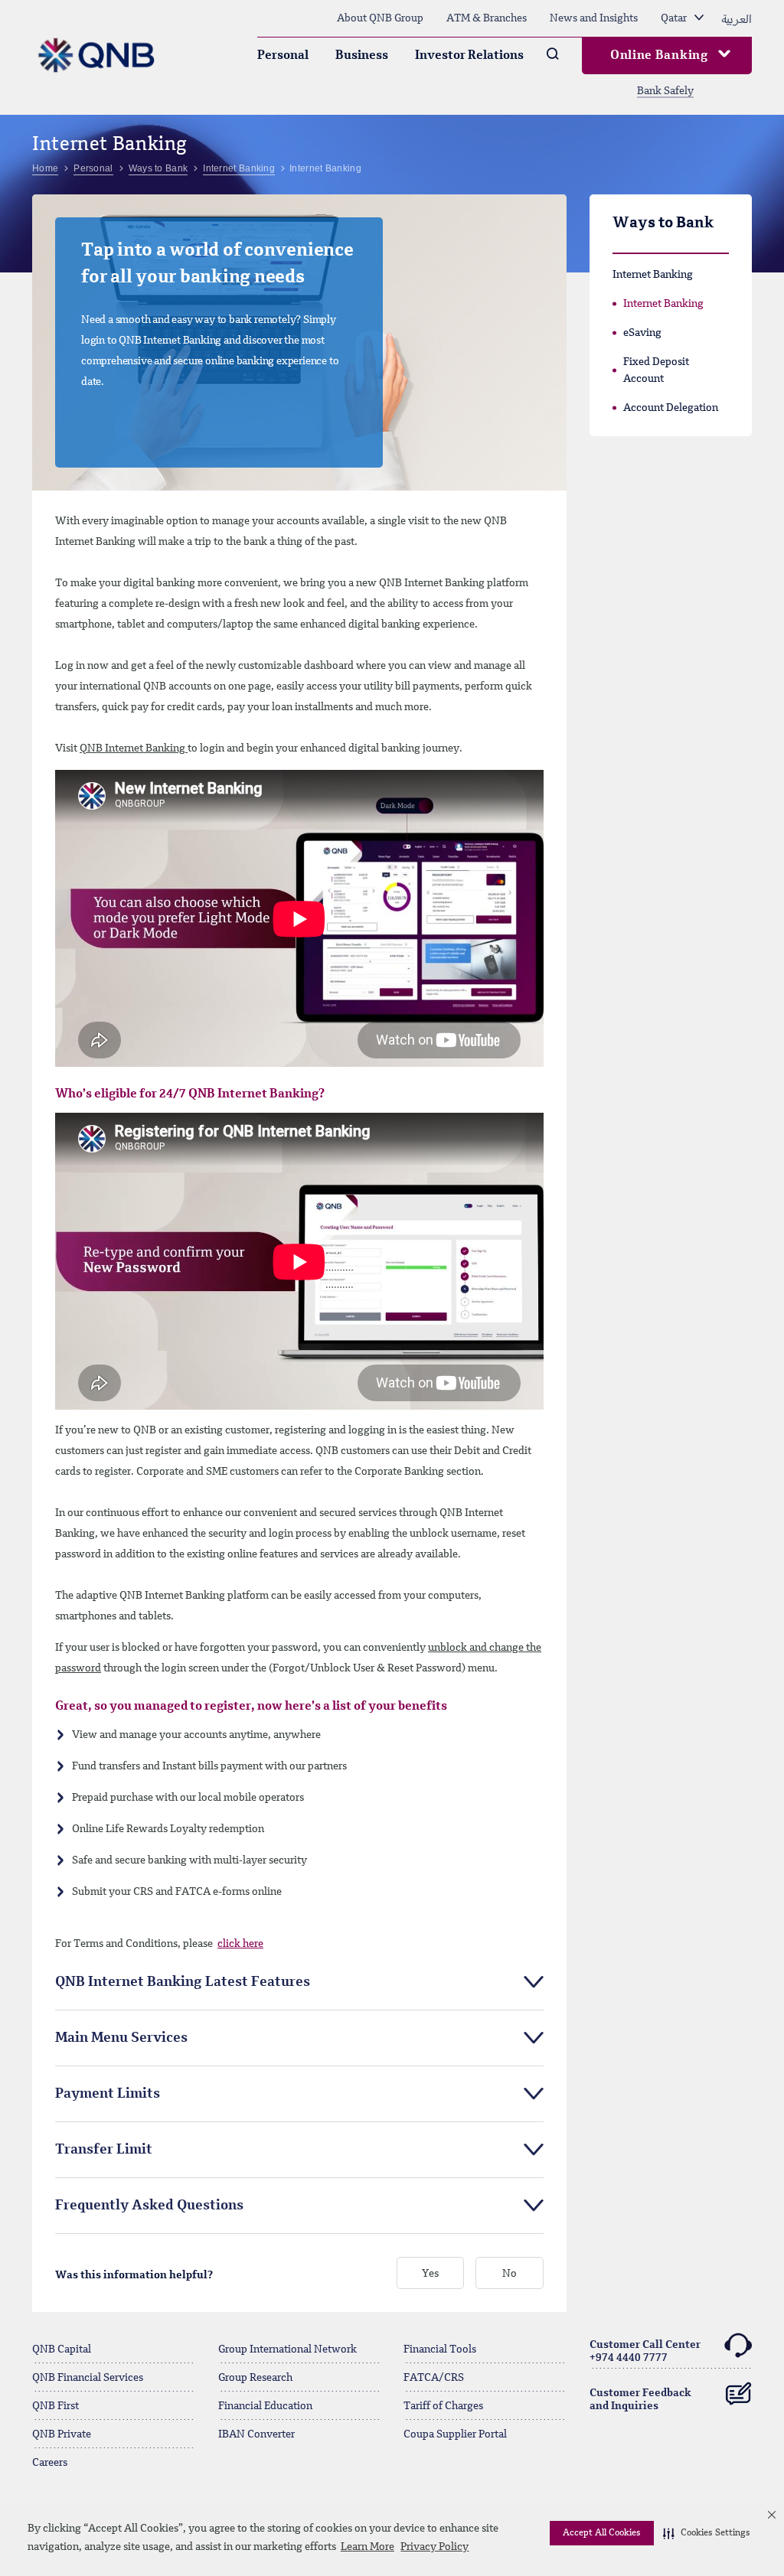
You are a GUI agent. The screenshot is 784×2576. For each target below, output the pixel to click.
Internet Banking (663, 304)
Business (362, 56)
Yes (430, 2274)
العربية (737, 18)
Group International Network (287, 2349)
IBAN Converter (256, 2434)
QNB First (56, 2406)
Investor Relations (469, 56)
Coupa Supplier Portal (455, 2434)
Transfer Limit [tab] (104, 2150)
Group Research (255, 2378)
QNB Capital (62, 2349)
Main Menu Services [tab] (121, 2038)
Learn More (367, 2547)
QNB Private (62, 2434)
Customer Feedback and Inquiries (640, 2400)
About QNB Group (380, 18)
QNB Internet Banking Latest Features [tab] (183, 1982)
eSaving (642, 333)
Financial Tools (440, 2349)
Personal (283, 56)
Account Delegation (671, 408)
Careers (50, 2463)
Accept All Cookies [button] (602, 2533)
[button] (707, 2533)
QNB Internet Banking (134, 748)
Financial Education (265, 2406)
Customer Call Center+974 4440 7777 (645, 2351)
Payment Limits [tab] (108, 2094)
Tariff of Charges (443, 2406)
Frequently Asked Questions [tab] (149, 2206)
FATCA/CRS (434, 2378)
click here (240, 1944)
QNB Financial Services (88, 2378)
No (510, 2274)
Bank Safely (665, 91)
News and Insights (594, 18)
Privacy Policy (434, 2547)
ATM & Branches (487, 18)
